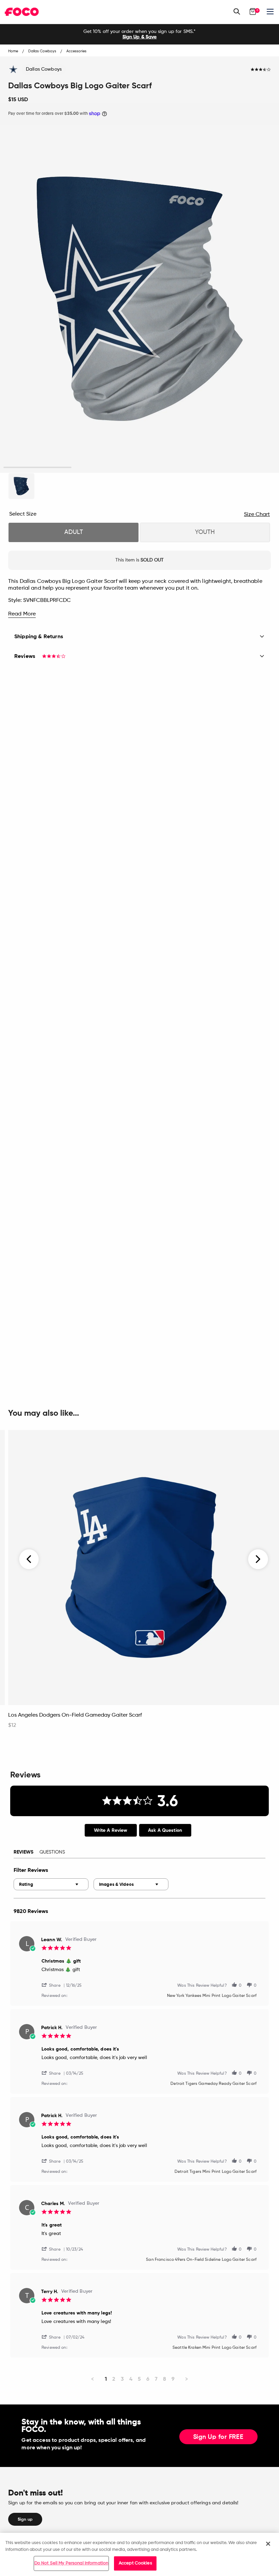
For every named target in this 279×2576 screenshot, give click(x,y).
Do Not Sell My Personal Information (71, 2563)
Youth (205, 532)
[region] (139, 2554)
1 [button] (38, 468)
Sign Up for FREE (218, 2437)
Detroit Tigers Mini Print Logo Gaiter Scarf (216, 2172)
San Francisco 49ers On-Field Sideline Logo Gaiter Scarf (201, 2260)
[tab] (111, 1830)
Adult (74, 532)
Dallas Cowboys (44, 69)
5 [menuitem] (139, 2379)
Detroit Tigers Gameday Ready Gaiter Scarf (214, 2084)
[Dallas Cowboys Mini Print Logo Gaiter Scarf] (21, 486)
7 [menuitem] (156, 2379)
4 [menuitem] (131, 2379)
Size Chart (257, 515)
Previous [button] (29, 1559)
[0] (253, 12)
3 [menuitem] (122, 2379)
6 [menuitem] (148, 2379)
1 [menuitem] (106, 2379)
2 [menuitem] (114, 2379)
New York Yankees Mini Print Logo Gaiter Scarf (212, 1996)
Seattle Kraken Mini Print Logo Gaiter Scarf (215, 2348)
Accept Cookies (135, 2563)
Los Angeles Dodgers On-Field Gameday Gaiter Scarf (75, 1715)
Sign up (25, 2519)
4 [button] (242, 468)
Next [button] (258, 1559)
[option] (139, 34)
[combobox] (51, 1884)
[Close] (268, 2544)
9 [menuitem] (173, 2379)
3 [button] (174, 468)
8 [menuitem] (165, 2379)
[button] (54, 1985)
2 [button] (106, 468)
